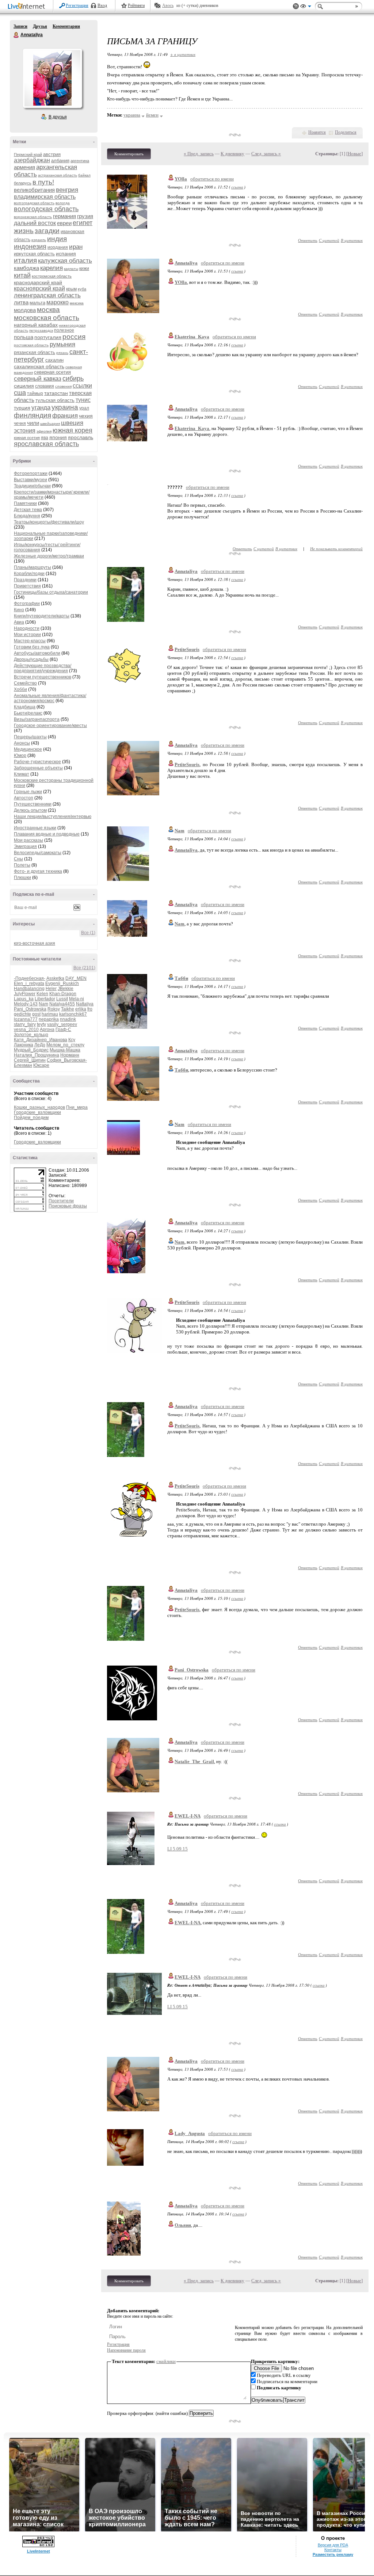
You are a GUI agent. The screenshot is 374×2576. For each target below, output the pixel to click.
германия (64, 216)
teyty (41, 1024)
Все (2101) (84, 968)
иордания (58, 247)
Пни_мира (77, 1107)
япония (58, 437)
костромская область (52, 276)
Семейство (25, 683)
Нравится (317, 132)
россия (74, 337)
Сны (18, 859)
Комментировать (129, 154)
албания (60, 161)
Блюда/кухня (27, 516)
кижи (84, 269)
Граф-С (63, 1030)
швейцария (50, 424)
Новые (354, 154)
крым (71, 289)
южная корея (72, 430)
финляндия (33, 415)
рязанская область (35, 352)
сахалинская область (39, 366)
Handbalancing (29, 989)
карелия (51, 268)
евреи (64, 223)
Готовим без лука (32, 647)
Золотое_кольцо (31, 1035)
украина (65, 407)
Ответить (308, 240)
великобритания (34, 190)
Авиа (19, 622)
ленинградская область (47, 295)
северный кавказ (38, 379)
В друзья (58, 117)
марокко (58, 302)
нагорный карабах (36, 325)
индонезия (30, 247)
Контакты (333, 2550)
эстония (25, 431)
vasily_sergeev (62, 1024)
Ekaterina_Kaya (192, 337)
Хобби (20, 689)
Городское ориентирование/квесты (50, 726)
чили (33, 423)
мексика (77, 303)
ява (45, 438)
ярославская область (46, 444)
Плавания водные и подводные (47, 834)
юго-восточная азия (35, 943)
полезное (64, 330)
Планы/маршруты (33, 567)
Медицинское (28, 749)
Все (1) (88, 933)
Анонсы (22, 743)
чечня (20, 423)
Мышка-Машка (65, 1050)
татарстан (56, 393)
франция (65, 416)
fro (90, 1009)
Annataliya (16, 35)
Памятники (25, 503)
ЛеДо (40, 1045)
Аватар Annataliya (52, 78)
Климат (22, 774)
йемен (152, 115)
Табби (181, 978)
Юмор (20, 756)
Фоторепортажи (31, 473)
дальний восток (35, 223)
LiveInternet (28, 7)
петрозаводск (41, 330)
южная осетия (27, 438)
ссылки (82, 386)
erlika (81, 1009)
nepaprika (49, 1019)
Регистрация (77, 5)
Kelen (42, 994)
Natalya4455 (62, 1004)
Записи (20, 26)
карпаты (71, 269)
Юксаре (41, 1065)
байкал (84, 175)
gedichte (22, 1014)
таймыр (35, 393)
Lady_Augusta (190, 2133)
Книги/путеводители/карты (42, 616)
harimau (50, 1014)
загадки (47, 231)
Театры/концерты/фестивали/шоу (49, 522)
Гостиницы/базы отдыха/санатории (51, 592)
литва (21, 302)
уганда (41, 408)
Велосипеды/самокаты (38, 853)
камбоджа (26, 268)
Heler (51, 989)
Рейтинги (136, 5)
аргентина (80, 161)
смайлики (166, 2361)
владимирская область (45, 197)
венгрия (67, 190)
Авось (168, 5)
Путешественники (33, 804)
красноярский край (39, 288)
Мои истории (27, 635)
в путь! (43, 182)
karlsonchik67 (73, 1014)
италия (25, 260)
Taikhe (68, 1009)
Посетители (61, 1201)
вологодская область (46, 209)
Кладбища (25, 707)
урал (84, 408)
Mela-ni (77, 999)
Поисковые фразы (68, 1206)
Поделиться (346, 132)
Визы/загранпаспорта (37, 719)
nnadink (68, 1019)
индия (57, 239)
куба (82, 289)
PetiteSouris (187, 649)
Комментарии (66, 26)
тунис (83, 400)
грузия (85, 216)
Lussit (62, 999)
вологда (63, 203)
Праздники (25, 580)
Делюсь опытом (30, 810)
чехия (86, 416)
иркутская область (34, 254)
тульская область (55, 400)
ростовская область (31, 345)
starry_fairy (25, 1024)
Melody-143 (26, 1004)
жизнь (24, 231)
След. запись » (266, 154)
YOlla (181, 179)
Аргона (47, 1030)
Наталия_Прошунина (37, 1055)
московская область (47, 318)
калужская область (65, 261)
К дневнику (232, 154)
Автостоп (24, 798)
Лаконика (24, 1045)
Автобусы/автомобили (37, 653)
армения (24, 167)
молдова (25, 310)
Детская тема (28, 510)
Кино (19, 610)
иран (76, 247)
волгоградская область (34, 203)
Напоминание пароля (126, 2350)
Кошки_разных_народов (39, 1107)
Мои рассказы (28, 840)
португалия (48, 337)
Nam (43, 1004)
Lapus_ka (24, 999)
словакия (45, 386)
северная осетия (52, 372)
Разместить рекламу (333, 2554)
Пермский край (28, 155)
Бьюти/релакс (28, 713)
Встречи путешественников (43, 677)
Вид (306, 7)
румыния (62, 344)
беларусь (23, 183)
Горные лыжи (28, 792)
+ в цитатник (183, 54)
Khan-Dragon (63, 994)
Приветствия (27, 586)
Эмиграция (25, 846)
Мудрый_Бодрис (31, 1050)
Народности (27, 628)
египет (83, 223)
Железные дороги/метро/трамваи (49, 556)
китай (22, 275)
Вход (102, 5)
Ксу (72, 1040)
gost (36, 1014)
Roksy (54, 1009)
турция (22, 408)
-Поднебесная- (30, 978)
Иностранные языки (35, 828)
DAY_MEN (76, 978)
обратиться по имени (212, 179)
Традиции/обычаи (32, 486)
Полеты (22, 865)
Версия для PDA (333, 2545)
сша (20, 393)
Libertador (45, 999)
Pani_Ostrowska (30, 1009)
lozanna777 (26, 1019)
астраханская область (58, 175)
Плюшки (22, 878)
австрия (52, 154)
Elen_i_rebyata (29, 983)
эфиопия (44, 431)
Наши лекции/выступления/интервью (53, 817)
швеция (72, 423)
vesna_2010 (26, 1030)
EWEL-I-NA (188, 1816)
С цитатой (329, 240)
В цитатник (352, 240)
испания (66, 254)
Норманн (70, 1055)
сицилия (24, 386)
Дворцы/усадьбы (31, 659)
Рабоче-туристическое (37, 762)
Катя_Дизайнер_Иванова (41, 1040)
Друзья (40, 26)
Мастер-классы (30, 641)
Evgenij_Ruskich (62, 983)
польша (24, 337)
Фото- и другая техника (38, 871)
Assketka (55, 978)
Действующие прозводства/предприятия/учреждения (43, 668)
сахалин (54, 360)
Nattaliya (85, 1004)
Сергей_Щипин (30, 1060)
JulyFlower (25, 994)
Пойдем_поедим (31, 1118)
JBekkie (66, 989)
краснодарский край (38, 282)
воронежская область (33, 217)
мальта (37, 303)
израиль (39, 240)
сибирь (73, 378)
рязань (62, 353)
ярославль (81, 437)
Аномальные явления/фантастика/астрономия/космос (50, 698)
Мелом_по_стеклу (65, 1045)
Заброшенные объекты (38, 768)
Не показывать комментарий (336, 549)
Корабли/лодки (29, 574)
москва (48, 310)
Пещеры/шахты (30, 737)
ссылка (237, 187)
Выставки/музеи (30, 480)
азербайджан (32, 160)
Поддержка (296, 6)
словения (63, 386)
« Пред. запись (199, 154)
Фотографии (27, 604)
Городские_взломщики (37, 1112)
